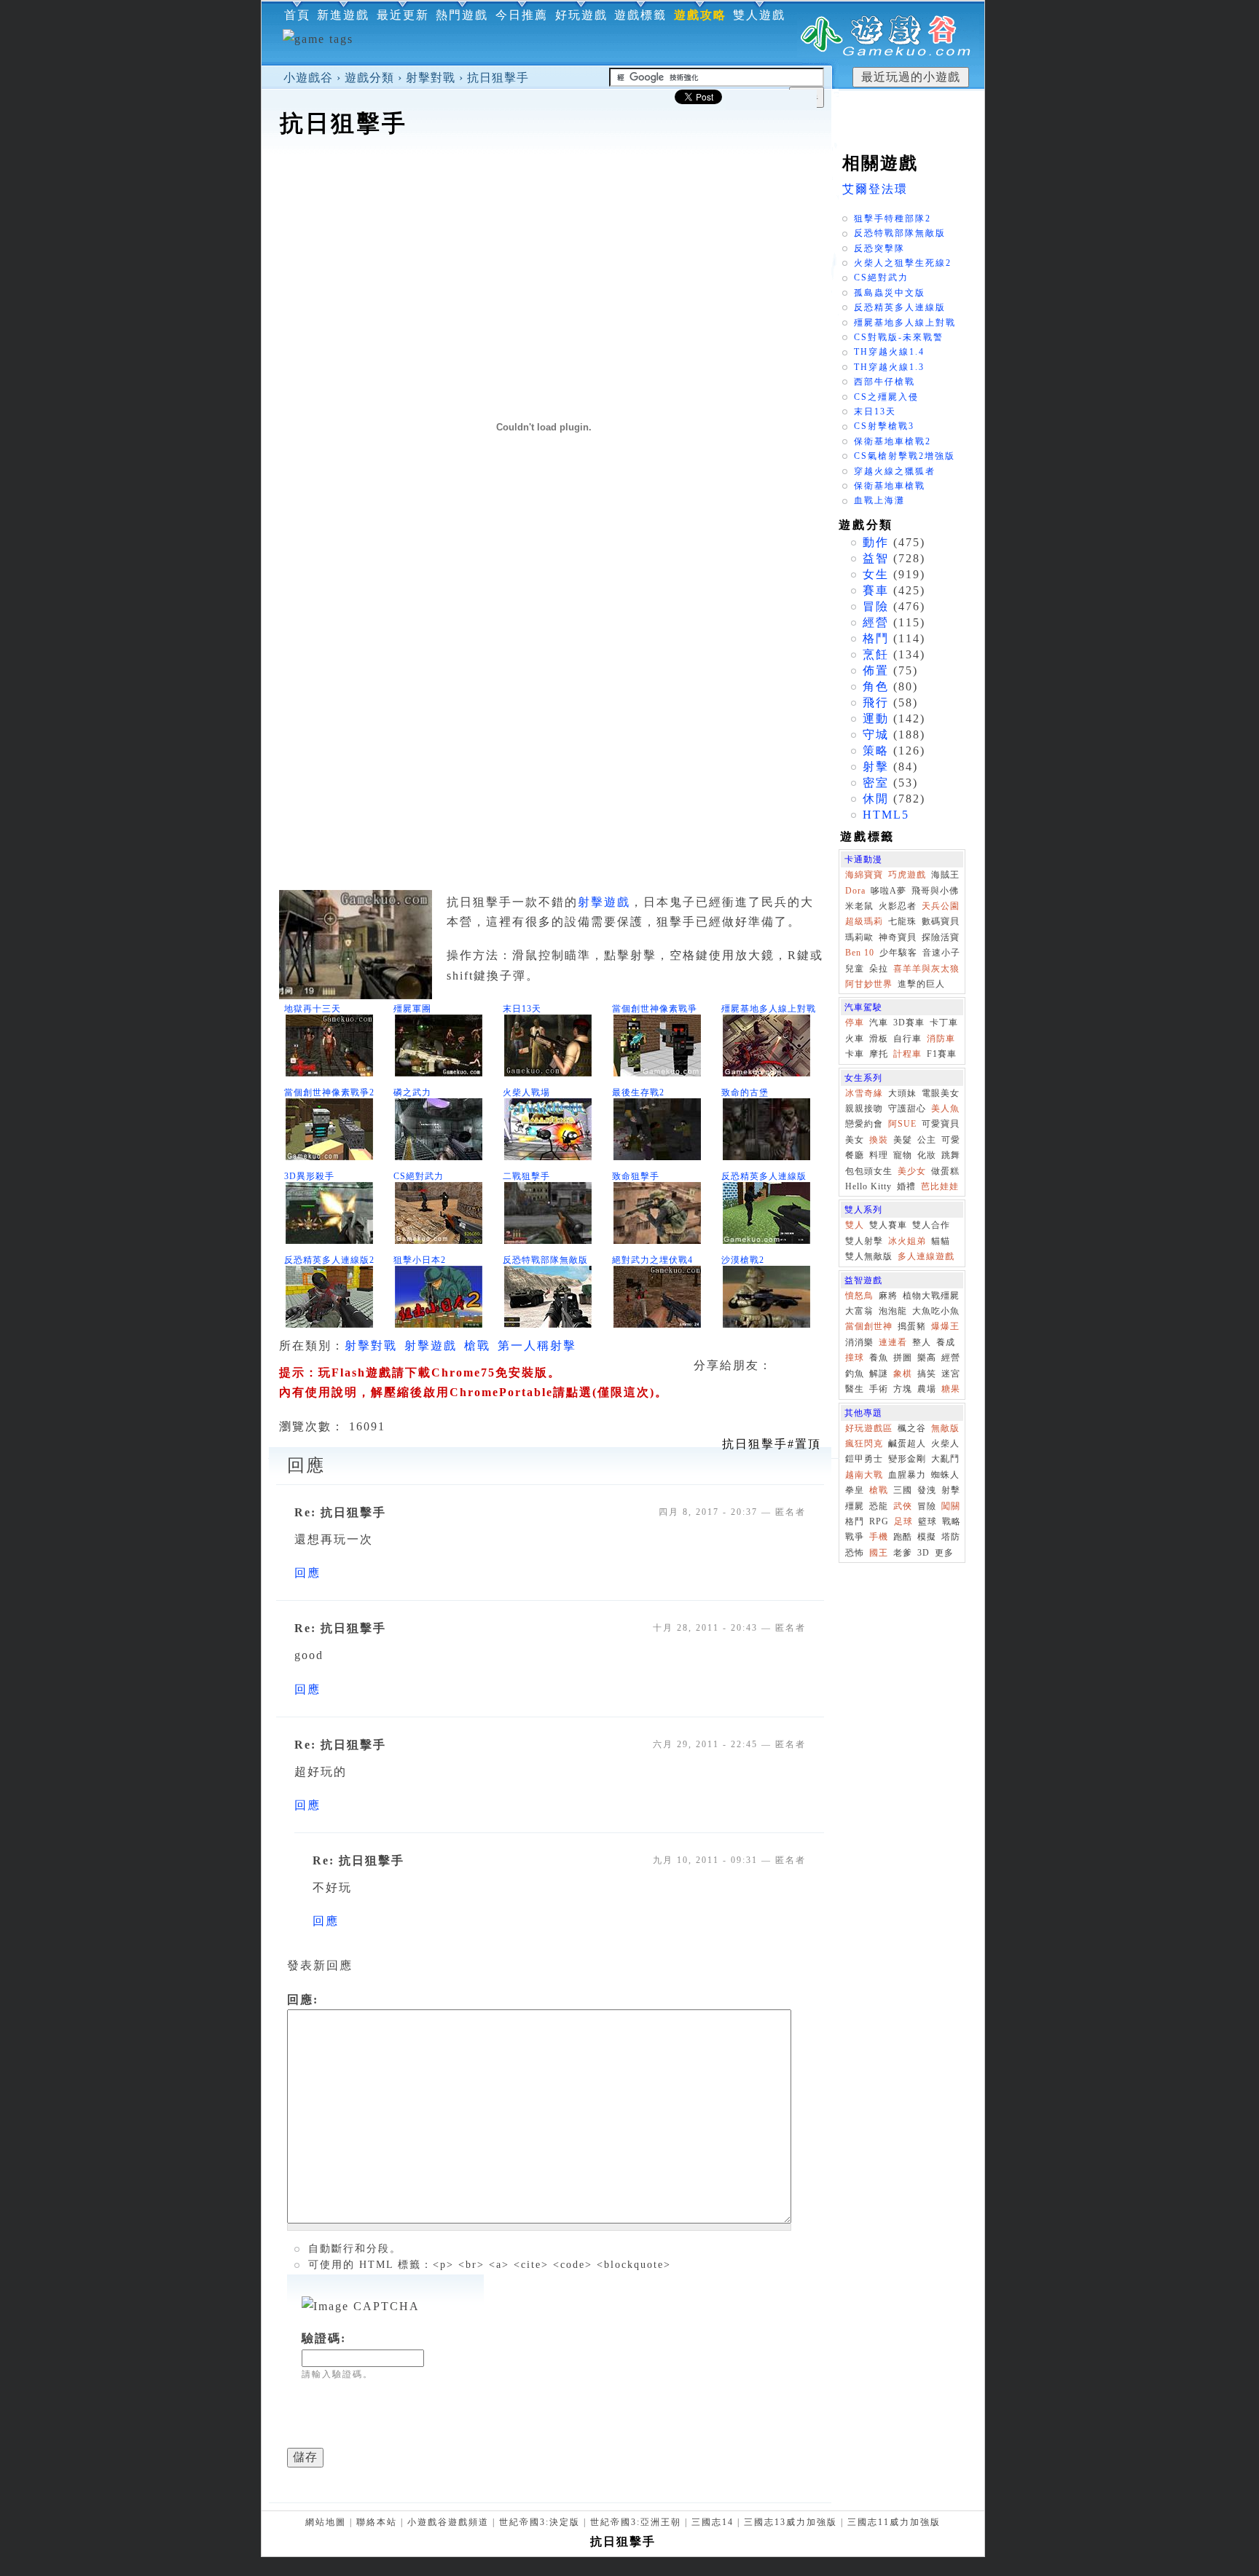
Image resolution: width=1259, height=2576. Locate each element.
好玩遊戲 (581, 15)
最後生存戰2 (638, 1092)
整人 (922, 1342)
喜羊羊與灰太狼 (926, 969)
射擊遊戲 (604, 902)
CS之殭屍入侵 (886, 397)
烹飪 (876, 654)
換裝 (879, 1140)
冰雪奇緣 (864, 1093)
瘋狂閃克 (864, 1443)
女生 (876, 574)
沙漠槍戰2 (743, 1260)
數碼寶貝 (941, 921)
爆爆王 (945, 1326)
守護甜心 (907, 1108)
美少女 (912, 1171)
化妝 (927, 1155)
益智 (876, 558)
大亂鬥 (945, 1459)
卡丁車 (944, 1023)
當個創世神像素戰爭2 (329, 1092)
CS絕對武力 (419, 1176)
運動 (876, 718)
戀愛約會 (864, 1124)
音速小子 (941, 953)
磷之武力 (412, 1092)
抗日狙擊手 (498, 78)
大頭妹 (902, 1093)
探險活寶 (941, 937)
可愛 (951, 1140)
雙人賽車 (888, 1225)
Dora (855, 891)
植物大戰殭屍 (931, 1296)
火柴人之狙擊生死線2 (903, 263)
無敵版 (945, 1428)
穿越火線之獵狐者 (895, 471)
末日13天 (522, 1009)
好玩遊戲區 (869, 1428)
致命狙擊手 (636, 1176)
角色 (876, 686)
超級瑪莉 (864, 921)
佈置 (876, 670)
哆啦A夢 (889, 891)
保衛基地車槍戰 (890, 486)
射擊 (876, 767)
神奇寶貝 (898, 937)
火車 (855, 1039)
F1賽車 (942, 1054)
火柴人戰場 (526, 1092)
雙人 (855, 1225)
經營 (876, 622)
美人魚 (945, 1108)
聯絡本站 (377, 2522)
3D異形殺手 (309, 1176)
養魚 (879, 1358)
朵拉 (879, 969)
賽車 (876, 590)
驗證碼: (324, 2338)
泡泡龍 (893, 1311)
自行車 (907, 1039)
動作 (876, 542)
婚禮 (906, 1186)
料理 (879, 1155)
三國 (903, 1490)
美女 (855, 1140)
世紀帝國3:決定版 (540, 2522)
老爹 (903, 1553)
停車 (855, 1023)
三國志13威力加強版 (791, 2522)
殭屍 (855, 1506)
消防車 (941, 1039)
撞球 (855, 1358)
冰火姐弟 (907, 1241)
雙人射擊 (864, 1241)
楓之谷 (912, 1428)
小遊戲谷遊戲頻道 (448, 2522)
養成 (946, 1342)
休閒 (876, 799)
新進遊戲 (343, 15)
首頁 (297, 15)
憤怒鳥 (859, 1296)
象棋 (903, 1374)
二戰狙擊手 (526, 1176)
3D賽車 (909, 1023)
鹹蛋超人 (907, 1443)
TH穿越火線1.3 (889, 367)
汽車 (879, 1023)
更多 (944, 1553)
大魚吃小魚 (936, 1311)
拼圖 (903, 1358)
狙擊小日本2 (420, 1260)
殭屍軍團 (412, 1009)
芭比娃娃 (940, 1186)
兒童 (855, 969)
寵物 (903, 1155)
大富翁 (859, 1311)
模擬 (927, 1537)
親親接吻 (864, 1108)
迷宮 (951, 1374)
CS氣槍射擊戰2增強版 (905, 456)
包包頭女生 (869, 1171)
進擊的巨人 (921, 984)
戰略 (952, 1521)
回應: (303, 2000)
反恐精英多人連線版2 (329, 1260)
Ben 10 (860, 953)
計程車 (907, 1054)
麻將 (888, 1296)
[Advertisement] (546, 185)
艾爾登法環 (875, 189)
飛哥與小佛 (935, 891)
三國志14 (713, 2522)
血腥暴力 (907, 1475)
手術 (879, 1389)
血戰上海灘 (879, 500)
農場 (927, 1389)
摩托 (879, 1054)
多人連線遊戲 (926, 1256)
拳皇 (855, 1490)
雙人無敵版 (869, 1256)
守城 (876, 734)
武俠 (903, 1506)
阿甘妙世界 (869, 984)
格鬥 (876, 638)
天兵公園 (941, 906)
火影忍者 (898, 906)
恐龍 (879, 1506)
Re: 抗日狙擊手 (340, 1512)
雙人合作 (931, 1225)
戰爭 (855, 1537)
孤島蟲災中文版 (890, 293)
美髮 (903, 1140)
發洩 (927, 1490)
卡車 (855, 1054)
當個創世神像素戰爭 (655, 1009)
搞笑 (927, 1374)
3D (923, 1553)
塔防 (951, 1537)
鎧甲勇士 (864, 1459)
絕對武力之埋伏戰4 (652, 1260)
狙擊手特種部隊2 (893, 218)
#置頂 (772, 1444)
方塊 (903, 1389)
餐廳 (855, 1155)
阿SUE (902, 1124)
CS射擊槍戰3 (884, 426)
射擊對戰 (431, 78)
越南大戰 (864, 1475)
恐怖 (855, 1553)
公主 (927, 1140)
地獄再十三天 (313, 1009)
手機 (879, 1537)
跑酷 (903, 1537)
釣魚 (855, 1374)
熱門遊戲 (462, 15)
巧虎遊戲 (907, 875)
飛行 (876, 702)
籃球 (927, 1521)
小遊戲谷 (308, 78)
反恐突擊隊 (879, 248)
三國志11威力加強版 (894, 2522)
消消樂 (859, 1342)
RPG (879, 1521)
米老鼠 (859, 906)
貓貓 (941, 1241)
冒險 (876, 606)
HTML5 (886, 815)
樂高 (927, 1358)
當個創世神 (869, 1326)
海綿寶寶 (864, 875)
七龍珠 (902, 921)
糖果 (951, 1389)
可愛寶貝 (941, 1124)
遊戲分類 (369, 78)
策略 (876, 751)
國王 (879, 1553)
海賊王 (945, 875)
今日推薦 (522, 15)
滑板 (879, 1039)
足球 (903, 1521)
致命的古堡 (745, 1092)
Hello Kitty (868, 1186)
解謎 (879, 1374)
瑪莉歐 (859, 937)
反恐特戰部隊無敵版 (545, 1260)
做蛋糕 (945, 1171)
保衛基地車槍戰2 (893, 441)
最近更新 (403, 15)
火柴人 (945, 1443)
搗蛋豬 (912, 1326)
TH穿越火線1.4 (889, 352)
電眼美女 (941, 1093)
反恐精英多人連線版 (764, 1176)
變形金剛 (907, 1459)
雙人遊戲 (759, 15)
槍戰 (477, 1346)
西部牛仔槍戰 (885, 382)
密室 (876, 783)
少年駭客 (898, 953)
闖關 (951, 1506)
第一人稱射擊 (537, 1346)
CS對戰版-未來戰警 (899, 337)
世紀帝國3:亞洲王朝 (636, 2522)
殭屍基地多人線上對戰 (769, 1009)
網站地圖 (326, 2522)
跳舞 (951, 1155)
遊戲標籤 (640, 15)
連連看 (893, 1342)
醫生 (855, 1389)
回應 (307, 1573)
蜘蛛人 (945, 1475)
